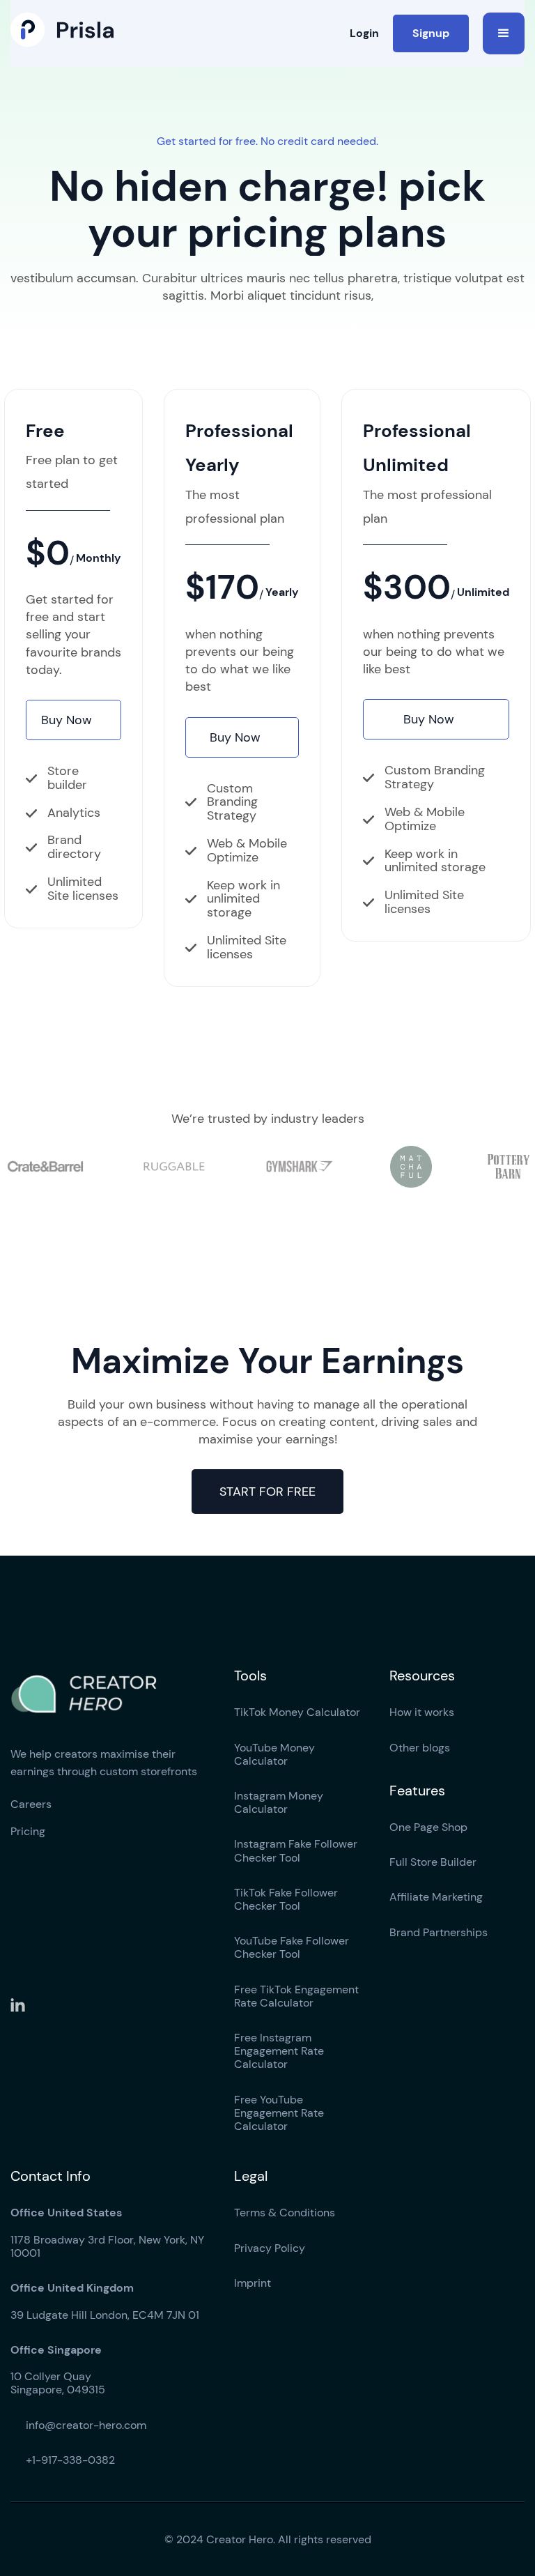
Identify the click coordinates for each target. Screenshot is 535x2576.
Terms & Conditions (285, 2213)
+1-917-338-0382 (63, 2460)
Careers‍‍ (31, 1804)
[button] (504, 33)
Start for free (267, 1492)
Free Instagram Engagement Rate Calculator (279, 2051)
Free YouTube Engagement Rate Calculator (279, 2113)
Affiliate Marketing (436, 1897)
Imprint (253, 2283)
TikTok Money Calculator (297, 1712)
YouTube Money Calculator (274, 1754)
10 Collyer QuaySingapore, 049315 (58, 2370)
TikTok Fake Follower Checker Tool (286, 1899)
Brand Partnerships (439, 1932)
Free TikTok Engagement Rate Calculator (296, 1996)
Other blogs (420, 1748)
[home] (62, 30)
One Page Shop (428, 1827)
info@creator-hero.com (78, 2425)
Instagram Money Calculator (279, 1802)
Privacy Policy (270, 2248)
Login (364, 33)
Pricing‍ (28, 1831)
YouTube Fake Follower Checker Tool (292, 1947)
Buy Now (74, 720)
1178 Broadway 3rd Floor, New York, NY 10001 (107, 2233)
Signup (431, 33)
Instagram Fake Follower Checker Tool (296, 1850)
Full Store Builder (433, 1862)
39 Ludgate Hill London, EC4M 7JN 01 (105, 2301)
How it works (422, 1712)
